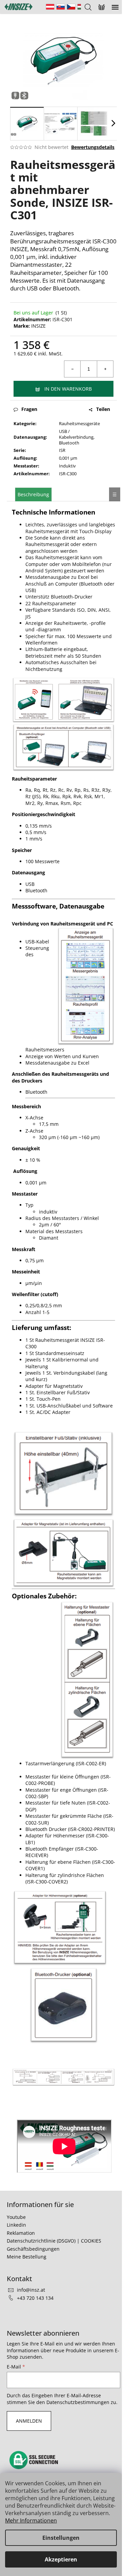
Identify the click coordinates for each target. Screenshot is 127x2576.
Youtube (16, 2217)
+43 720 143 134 (35, 2298)
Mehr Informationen (31, 2520)
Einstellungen (61, 2538)
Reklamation (21, 2233)
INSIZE (38, 326)
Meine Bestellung (27, 2257)
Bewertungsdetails (93, 147)
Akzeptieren (61, 2559)
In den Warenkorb (68, 389)
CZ (71, 7)
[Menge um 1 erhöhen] (105, 369)
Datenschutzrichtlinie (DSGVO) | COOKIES (54, 2241)
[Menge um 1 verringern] (72, 369)
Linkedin (16, 2225)
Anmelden (29, 2421)
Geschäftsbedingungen (33, 2249)
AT (50, 7)
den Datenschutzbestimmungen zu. (77, 2402)
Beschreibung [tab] (33, 494)
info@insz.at (31, 2290)
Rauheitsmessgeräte (79, 423)
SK (61, 7)
